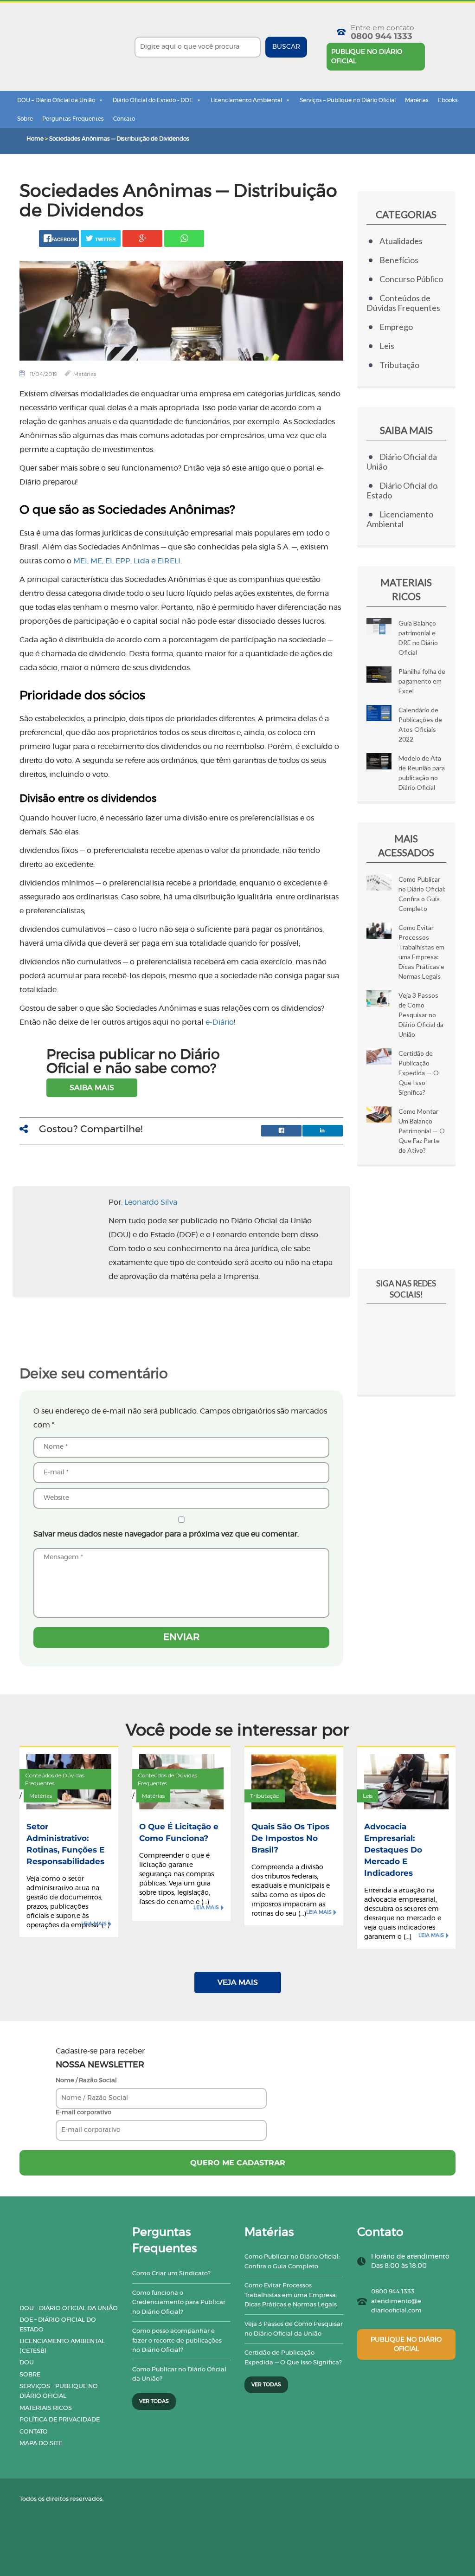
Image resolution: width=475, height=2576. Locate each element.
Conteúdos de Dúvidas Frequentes (403, 303)
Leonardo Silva (151, 1202)
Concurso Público (411, 279)
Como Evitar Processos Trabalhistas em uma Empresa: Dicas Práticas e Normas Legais (291, 2295)
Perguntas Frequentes (73, 119)
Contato (124, 119)
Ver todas (154, 2401)
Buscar (286, 47)
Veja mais (238, 1982)
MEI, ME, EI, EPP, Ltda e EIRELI (127, 561)
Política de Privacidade (60, 2420)
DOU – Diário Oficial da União (56, 100)
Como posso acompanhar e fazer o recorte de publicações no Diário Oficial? (177, 2341)
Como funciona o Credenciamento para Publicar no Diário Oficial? (179, 2303)
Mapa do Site (41, 2444)
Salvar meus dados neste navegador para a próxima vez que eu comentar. (166, 1534)
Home (35, 139)
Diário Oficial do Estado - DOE (153, 100)
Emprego (396, 327)
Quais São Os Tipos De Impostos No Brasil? (290, 1838)
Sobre (25, 119)
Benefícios (399, 260)
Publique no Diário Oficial (367, 57)
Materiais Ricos (46, 2408)
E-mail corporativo (83, 2113)
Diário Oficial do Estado (402, 490)
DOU (27, 2363)
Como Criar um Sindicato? (171, 2274)
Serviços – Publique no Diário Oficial (348, 100)
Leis (387, 346)
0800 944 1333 (382, 36)
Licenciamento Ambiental (246, 100)
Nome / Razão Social (86, 2081)
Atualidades (401, 241)
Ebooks (448, 100)
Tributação (399, 365)
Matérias (417, 100)
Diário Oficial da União (402, 462)
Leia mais (94, 1924)
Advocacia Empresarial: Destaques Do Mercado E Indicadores (393, 1850)
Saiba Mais (92, 1088)
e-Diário (220, 1022)
